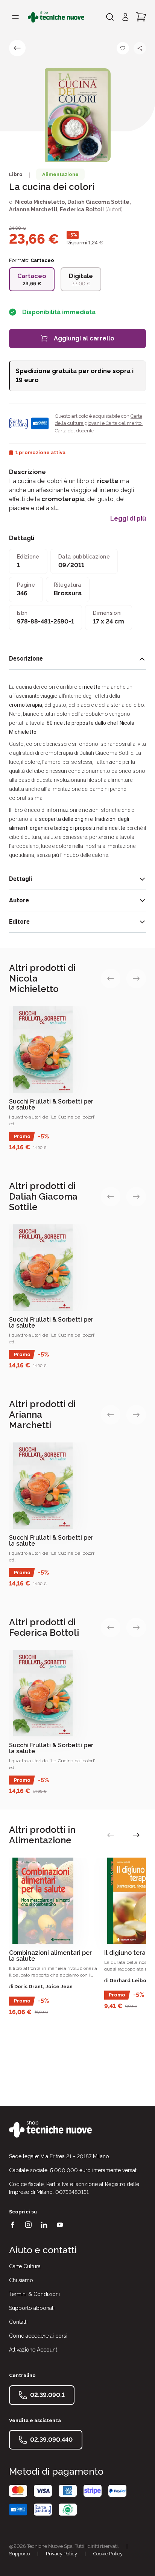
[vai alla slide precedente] (111, 979)
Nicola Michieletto (40, 202)
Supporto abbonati (32, 2308)
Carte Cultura (25, 2266)
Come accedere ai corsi (38, 2336)
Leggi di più (128, 519)
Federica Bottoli (82, 209)
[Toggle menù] (15, 17)
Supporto (19, 2554)
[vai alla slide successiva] (136, 979)
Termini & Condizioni (34, 2294)
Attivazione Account (33, 2350)
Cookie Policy (108, 2554)
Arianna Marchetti (33, 209)
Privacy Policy (62, 2554)
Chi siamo (21, 2280)
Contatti (18, 2322)
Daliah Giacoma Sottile (98, 202)
